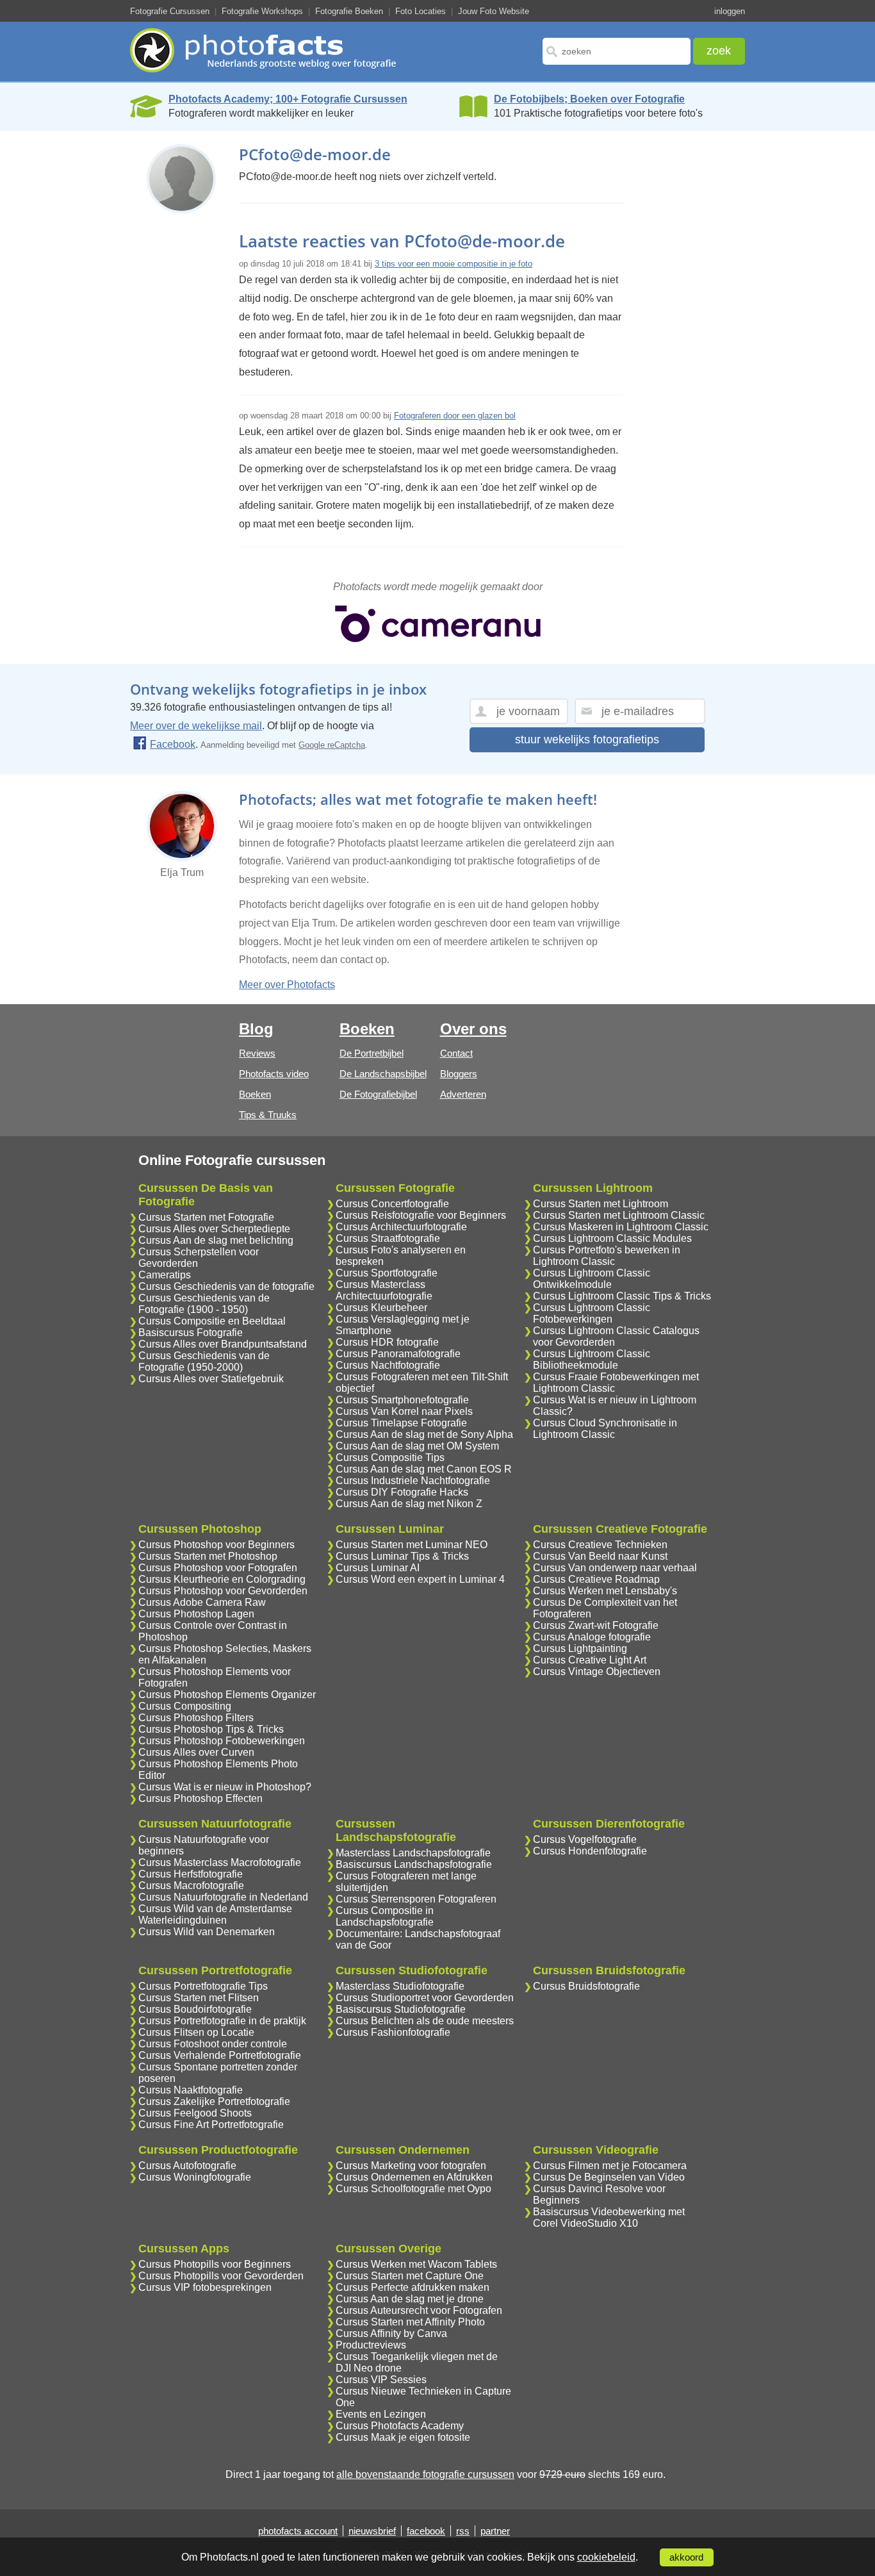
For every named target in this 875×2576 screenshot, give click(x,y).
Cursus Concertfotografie (392, 1204)
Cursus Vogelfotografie (585, 1839)
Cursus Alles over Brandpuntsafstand (223, 1344)
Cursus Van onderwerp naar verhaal (615, 1568)
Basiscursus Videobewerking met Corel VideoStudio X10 (609, 2217)
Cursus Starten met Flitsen (199, 1998)
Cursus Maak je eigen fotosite (403, 2437)
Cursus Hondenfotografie (590, 1851)
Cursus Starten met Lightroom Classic (619, 1215)
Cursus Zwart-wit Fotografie (596, 1625)
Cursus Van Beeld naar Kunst (600, 1556)
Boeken (255, 1094)
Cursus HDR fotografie (387, 1342)
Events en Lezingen (381, 2414)
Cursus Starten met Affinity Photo (410, 2322)
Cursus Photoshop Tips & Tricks (211, 1729)
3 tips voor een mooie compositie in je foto (454, 264)
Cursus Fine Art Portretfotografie (211, 2125)
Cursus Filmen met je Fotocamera (610, 2166)
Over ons (473, 1029)
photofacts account (298, 2531)
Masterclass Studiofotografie (400, 1986)
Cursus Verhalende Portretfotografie (220, 2055)
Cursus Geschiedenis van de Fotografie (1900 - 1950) (204, 1304)
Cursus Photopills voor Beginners (215, 2264)
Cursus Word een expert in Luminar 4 (420, 1579)
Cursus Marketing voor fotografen (411, 2166)
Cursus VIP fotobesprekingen (205, 2287)
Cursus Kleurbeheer (381, 1308)
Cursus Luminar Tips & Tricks (402, 1556)
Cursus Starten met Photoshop (208, 1556)
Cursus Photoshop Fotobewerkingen (222, 1741)
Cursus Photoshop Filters (196, 1718)
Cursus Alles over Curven (196, 1752)
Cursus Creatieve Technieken (600, 1545)
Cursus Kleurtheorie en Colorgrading (222, 1579)
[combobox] (617, 51)
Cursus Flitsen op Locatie (196, 2032)
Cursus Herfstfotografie (191, 1874)
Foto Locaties (421, 11)
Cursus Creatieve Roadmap (596, 1579)
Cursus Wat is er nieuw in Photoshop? (225, 1787)
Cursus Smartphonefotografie (402, 1400)
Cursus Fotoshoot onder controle (213, 2044)
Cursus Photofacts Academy (400, 2426)
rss (463, 2531)
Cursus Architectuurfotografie (401, 1227)
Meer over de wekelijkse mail (196, 726)
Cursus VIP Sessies (381, 2380)
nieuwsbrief (372, 2531)
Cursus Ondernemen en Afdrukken (414, 2177)
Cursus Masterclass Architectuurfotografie (384, 1290)
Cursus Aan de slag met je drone (410, 2299)
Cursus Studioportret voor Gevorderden (425, 1998)
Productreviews (371, 2345)
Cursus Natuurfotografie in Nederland (223, 1897)
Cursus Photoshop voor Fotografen (218, 1568)
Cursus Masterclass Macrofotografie (220, 1862)
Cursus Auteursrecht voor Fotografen (419, 2310)
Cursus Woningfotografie (195, 2177)
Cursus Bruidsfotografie (586, 1986)
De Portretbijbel (372, 1053)
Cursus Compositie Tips (390, 1457)
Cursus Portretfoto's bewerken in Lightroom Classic (607, 1256)
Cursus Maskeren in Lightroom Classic (621, 1227)
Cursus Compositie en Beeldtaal (212, 1321)
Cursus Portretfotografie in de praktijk (222, 2021)
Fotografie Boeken (349, 11)
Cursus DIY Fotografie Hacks (402, 1492)
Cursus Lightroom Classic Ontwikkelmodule (592, 1279)
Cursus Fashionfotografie (393, 2032)
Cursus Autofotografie (187, 2166)
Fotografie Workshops (262, 11)
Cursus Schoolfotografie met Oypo (413, 2189)
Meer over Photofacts (287, 985)
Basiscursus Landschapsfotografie (414, 1864)
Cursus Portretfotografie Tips (203, 1986)
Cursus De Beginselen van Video (609, 2177)
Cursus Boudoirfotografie (195, 2009)
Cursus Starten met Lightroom (601, 1204)
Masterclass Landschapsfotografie (413, 1853)
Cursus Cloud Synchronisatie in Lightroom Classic (605, 1429)
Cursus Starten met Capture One (410, 2276)
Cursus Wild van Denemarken (207, 1932)
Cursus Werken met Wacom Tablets (416, 2264)
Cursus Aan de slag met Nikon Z (409, 1504)
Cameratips (165, 1275)
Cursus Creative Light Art (590, 1660)
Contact (456, 1053)
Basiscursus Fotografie (191, 1333)
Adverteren (463, 1094)
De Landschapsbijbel (383, 1074)
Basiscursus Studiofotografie (401, 2009)
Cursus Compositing (185, 1706)
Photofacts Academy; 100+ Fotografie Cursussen (288, 99)
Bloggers (459, 1074)
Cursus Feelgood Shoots (195, 2113)
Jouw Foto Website (494, 11)
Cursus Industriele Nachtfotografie (413, 1481)
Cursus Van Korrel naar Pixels (404, 1411)
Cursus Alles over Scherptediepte (214, 1229)
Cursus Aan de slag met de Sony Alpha (424, 1434)
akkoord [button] (686, 2557)
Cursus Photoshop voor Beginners (217, 1545)
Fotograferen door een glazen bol (455, 416)
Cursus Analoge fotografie (592, 1637)
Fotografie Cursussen (170, 11)
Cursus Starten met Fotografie (206, 1217)
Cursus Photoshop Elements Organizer (227, 1695)
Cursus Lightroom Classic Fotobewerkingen (592, 1313)
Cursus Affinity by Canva (391, 2333)
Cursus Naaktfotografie (191, 2090)
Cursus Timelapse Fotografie (401, 1423)
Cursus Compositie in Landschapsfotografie (385, 1916)
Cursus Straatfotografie (388, 1238)
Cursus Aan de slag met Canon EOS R (424, 1469)
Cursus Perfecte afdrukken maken (413, 2287)
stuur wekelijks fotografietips (587, 739)
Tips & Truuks (268, 1115)
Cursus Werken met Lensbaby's (605, 1591)
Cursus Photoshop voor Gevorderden (223, 1591)
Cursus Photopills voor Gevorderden (221, 2276)
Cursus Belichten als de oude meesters (425, 2021)
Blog (256, 1029)
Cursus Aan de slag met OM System (417, 1446)
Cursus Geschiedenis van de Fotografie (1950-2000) (204, 1361)
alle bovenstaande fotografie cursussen (425, 2474)
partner (495, 2531)
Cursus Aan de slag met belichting (216, 1240)
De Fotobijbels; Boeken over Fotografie (589, 99)
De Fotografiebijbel (378, 1094)
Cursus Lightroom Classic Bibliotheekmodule (592, 1359)
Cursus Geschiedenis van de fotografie (226, 1286)
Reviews (257, 1053)
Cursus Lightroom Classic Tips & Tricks (622, 1296)
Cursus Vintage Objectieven (597, 1672)
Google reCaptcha (332, 745)
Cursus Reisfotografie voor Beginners (421, 1215)
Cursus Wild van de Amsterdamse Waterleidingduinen (215, 1914)
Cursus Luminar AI (378, 1568)
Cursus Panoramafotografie (398, 1354)
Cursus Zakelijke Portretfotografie (214, 2101)
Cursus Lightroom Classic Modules (612, 1238)
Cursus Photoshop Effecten (200, 1798)
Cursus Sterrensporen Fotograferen (416, 1899)
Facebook (173, 744)
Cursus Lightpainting (580, 1648)
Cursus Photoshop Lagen (196, 1614)
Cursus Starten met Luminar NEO (412, 1545)
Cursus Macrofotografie (191, 1886)
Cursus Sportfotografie (387, 1273)
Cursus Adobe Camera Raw (202, 1602)
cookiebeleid (606, 2557)
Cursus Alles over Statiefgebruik (211, 1379)
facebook (426, 2531)
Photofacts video (274, 1074)
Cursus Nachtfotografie (388, 1365)
